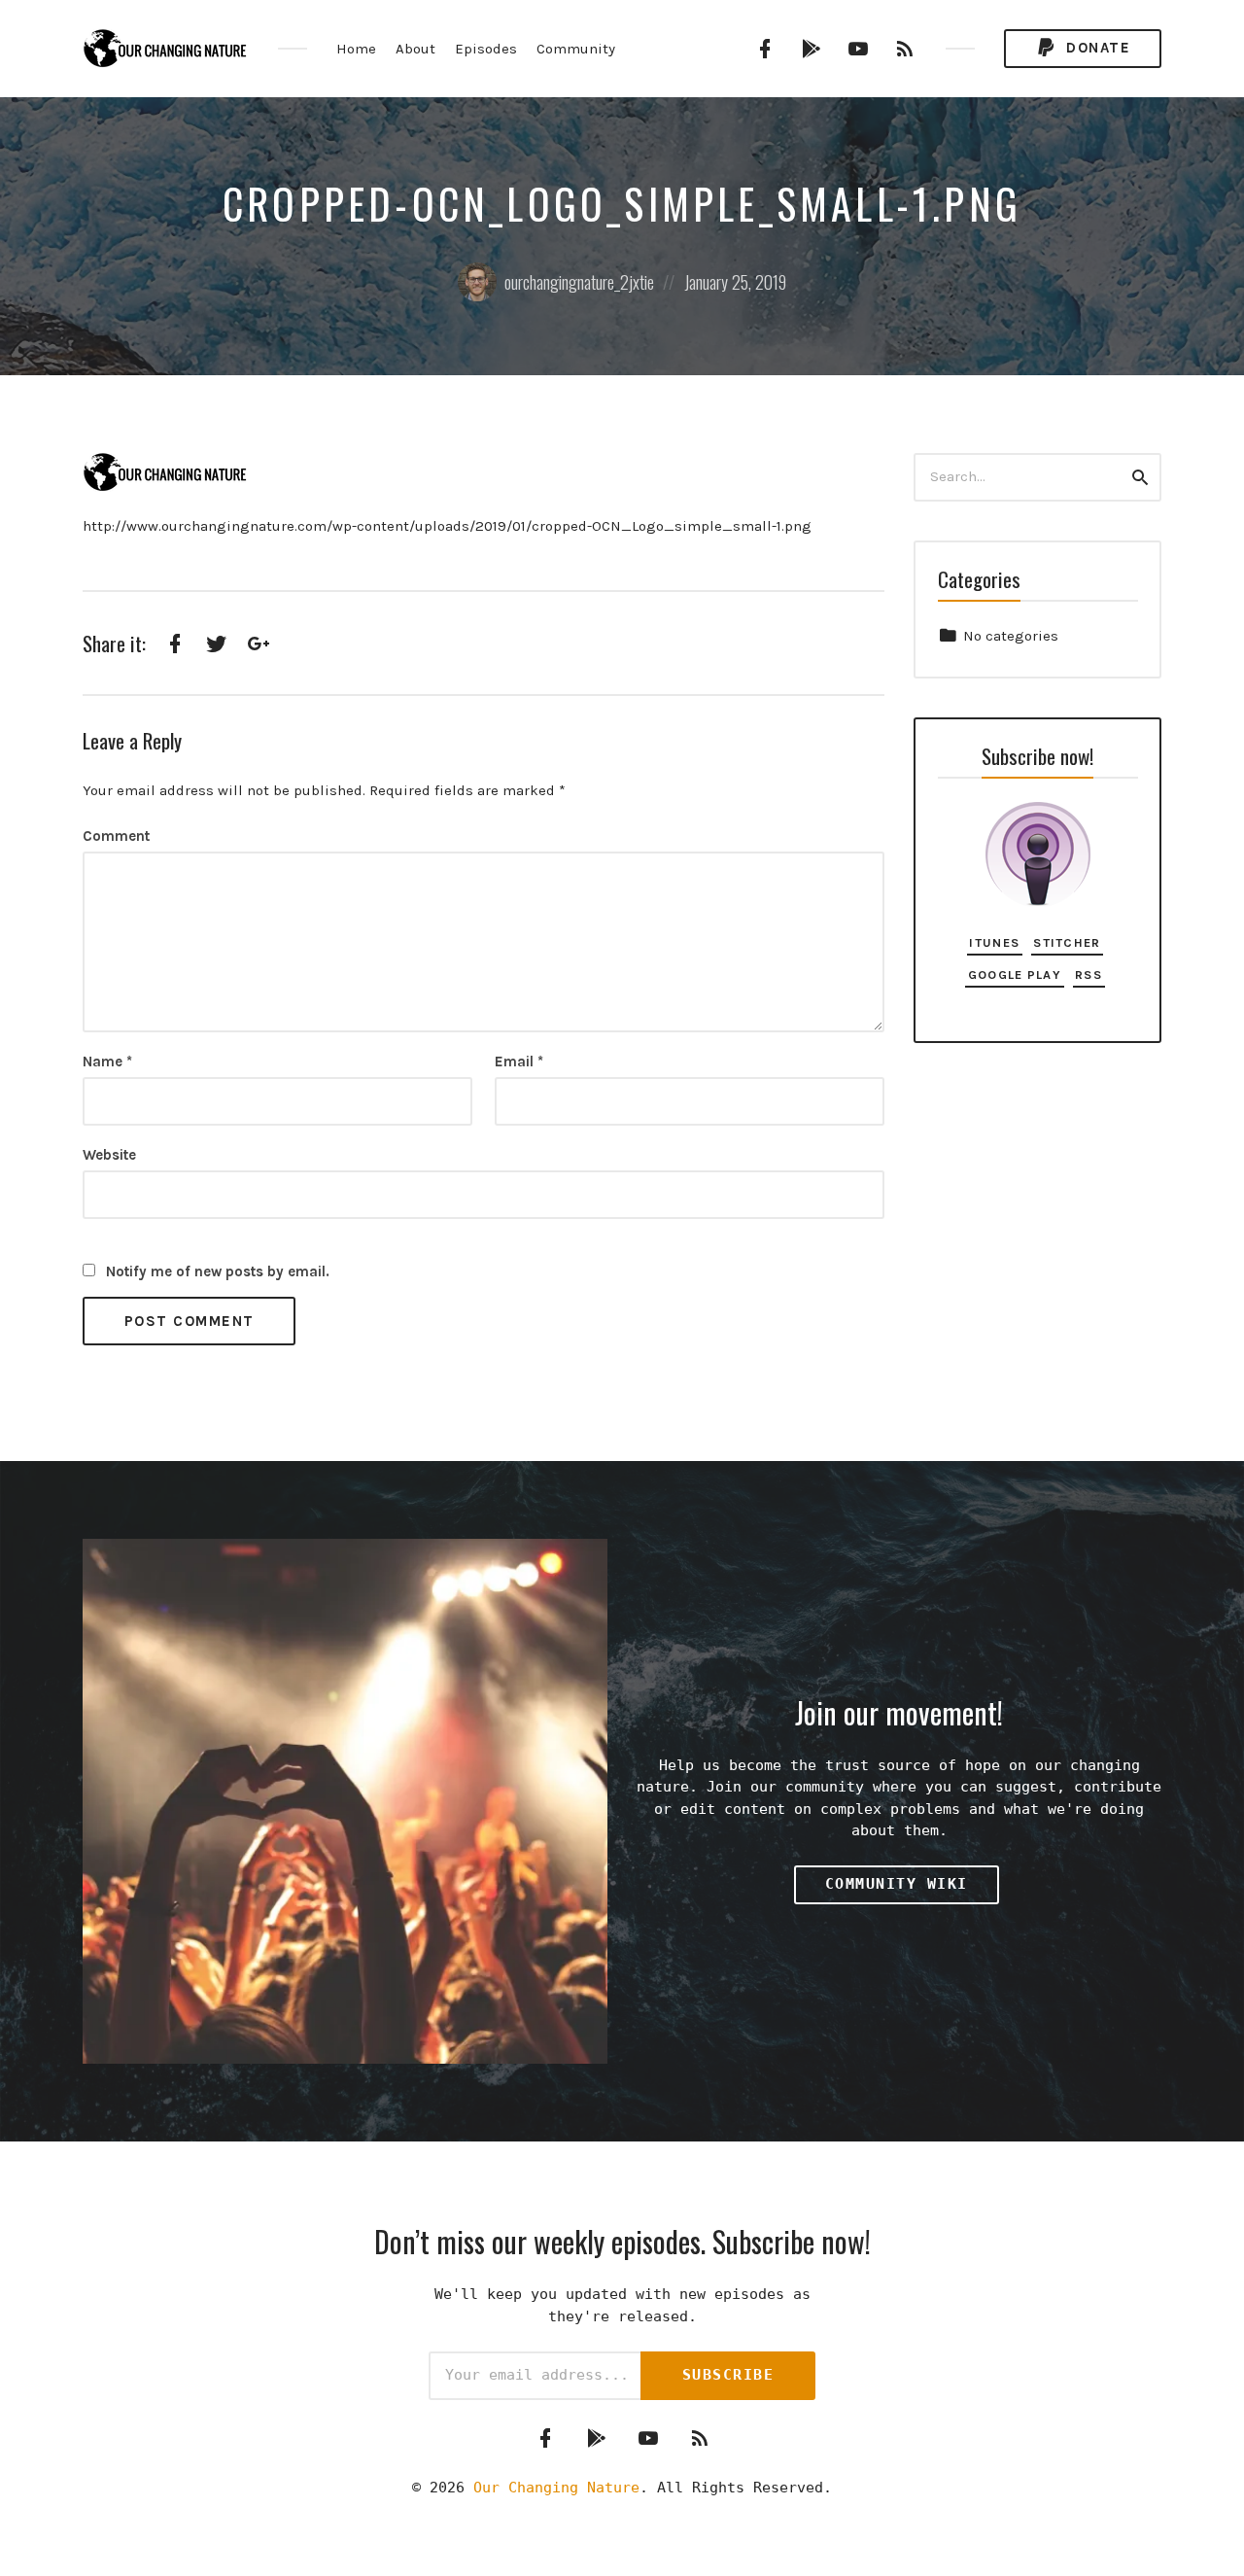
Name (107, 1062)
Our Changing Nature (556, 2488)
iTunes (994, 942)
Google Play (1015, 975)
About (415, 49)
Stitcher (1067, 942)
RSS (1088, 975)
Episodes (486, 49)
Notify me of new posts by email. (218, 1271)
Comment (116, 836)
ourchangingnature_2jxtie (579, 282)
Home (356, 49)
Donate (1096, 48)
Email (519, 1062)
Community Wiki (897, 1884)
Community (576, 49)
